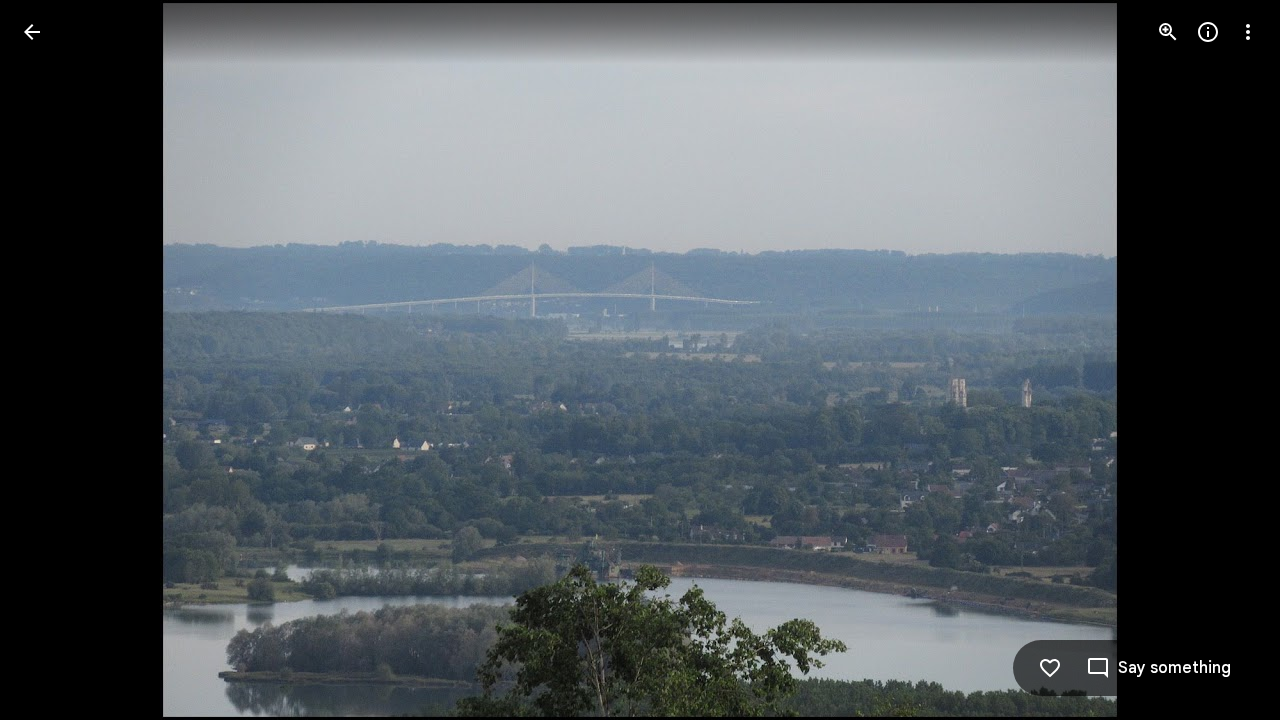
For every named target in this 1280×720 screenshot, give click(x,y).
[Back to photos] (32, 32)
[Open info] (1208, 32)
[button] (1224, 360)
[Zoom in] (1168, 32)
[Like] (1050, 668)
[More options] (1248, 32)
